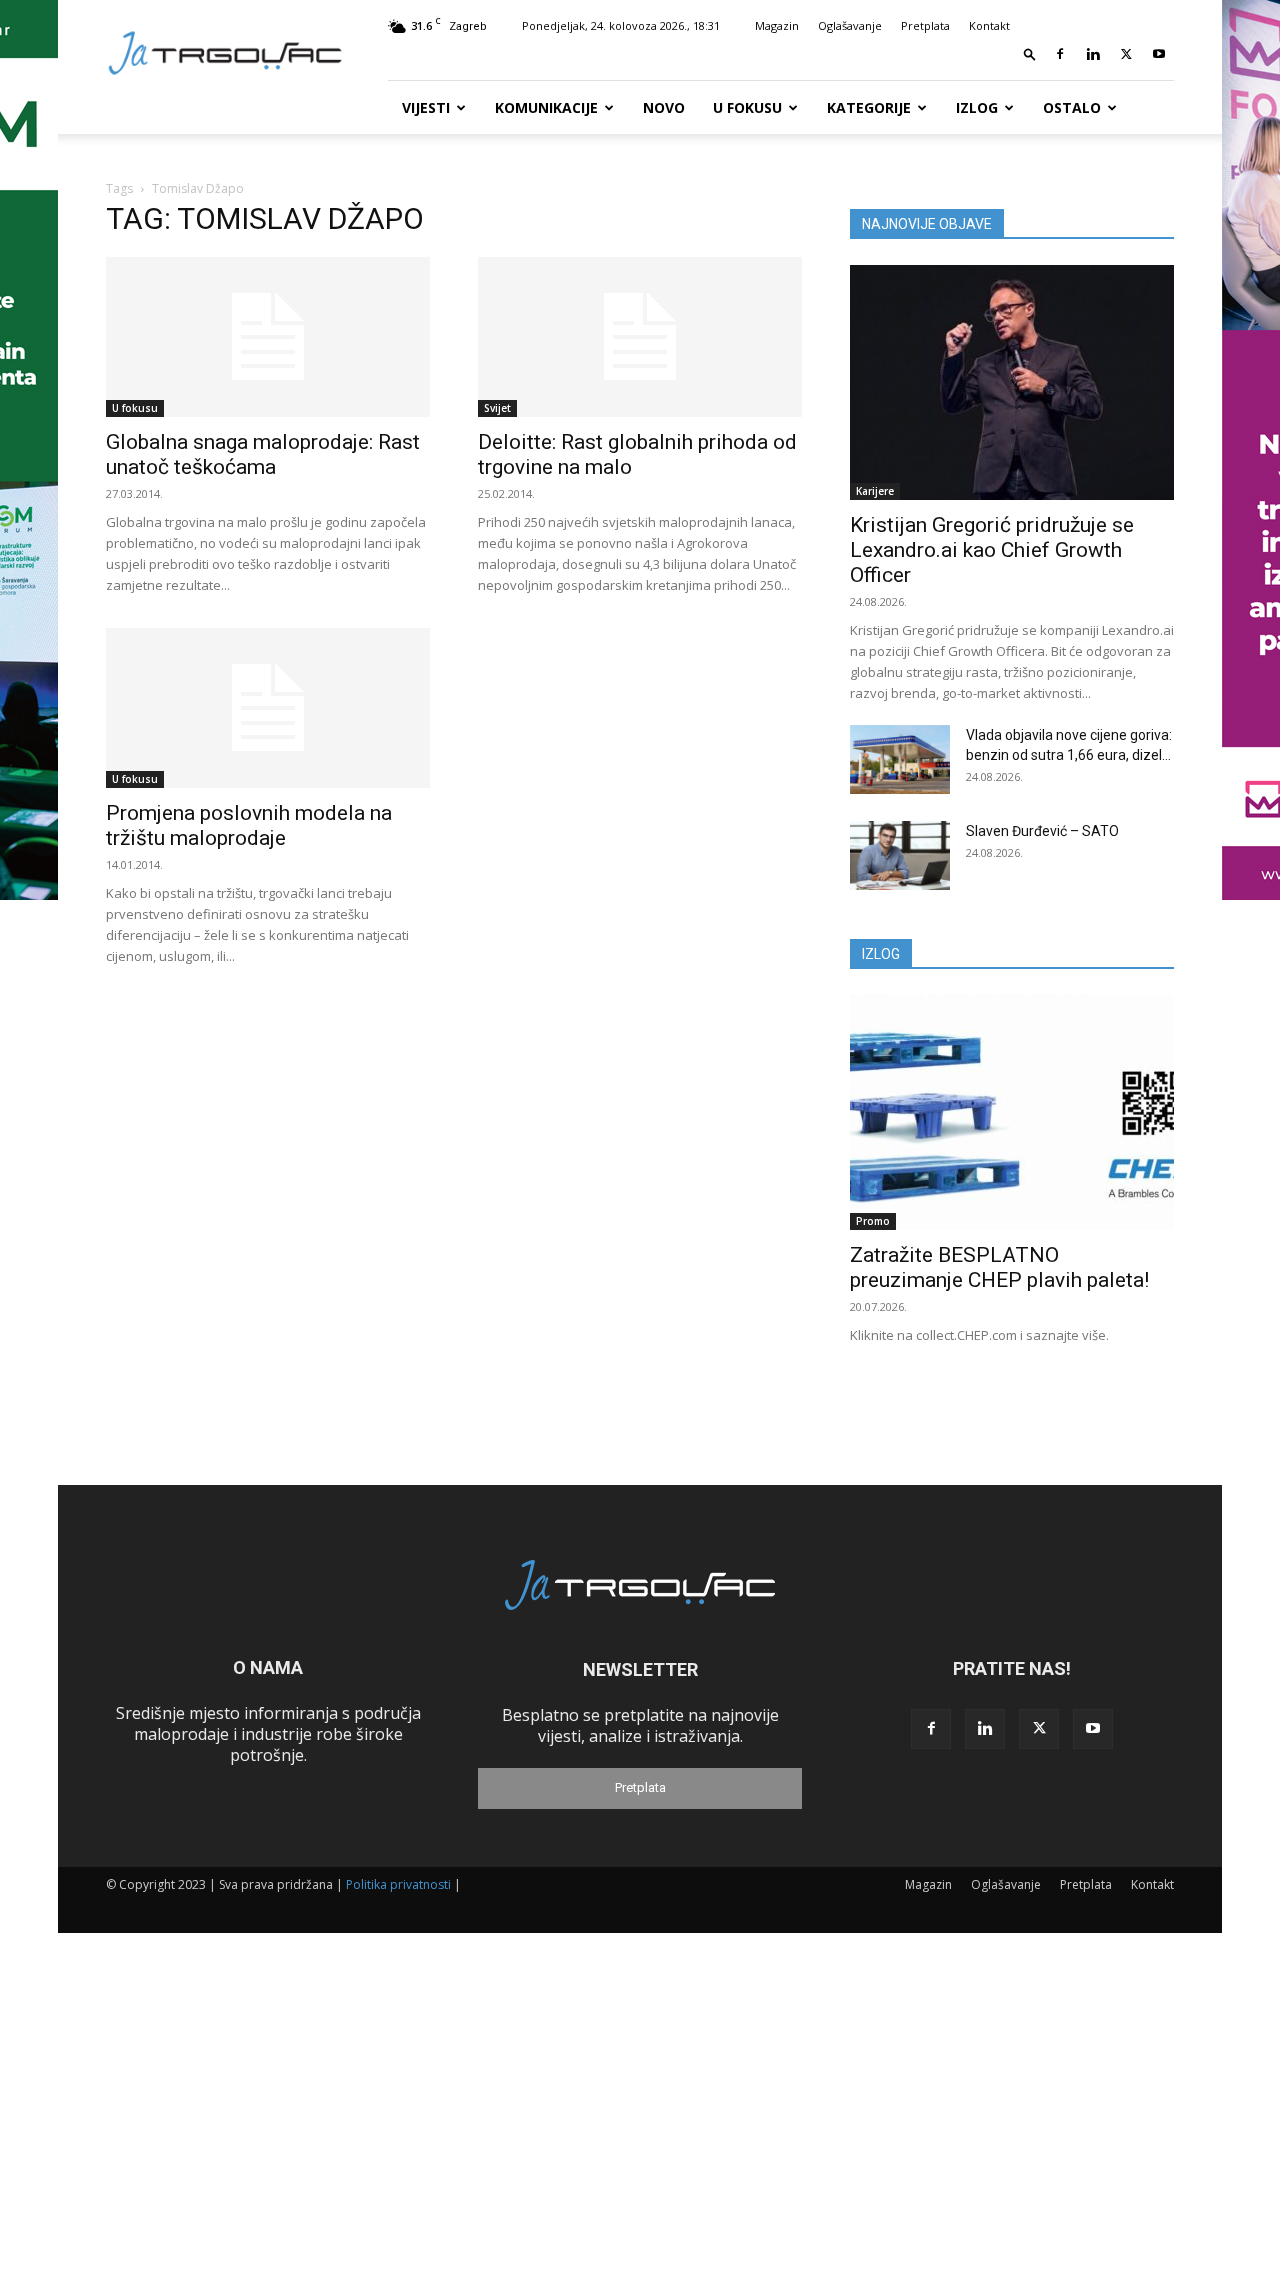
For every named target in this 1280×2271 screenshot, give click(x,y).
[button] (1030, 53)
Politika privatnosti (398, 1884)
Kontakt (989, 25)
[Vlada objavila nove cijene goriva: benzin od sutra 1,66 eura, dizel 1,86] (900, 759)
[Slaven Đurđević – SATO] (900, 855)
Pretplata (925, 25)
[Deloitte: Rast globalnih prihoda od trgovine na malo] (640, 337)
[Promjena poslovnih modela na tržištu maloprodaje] (268, 708)
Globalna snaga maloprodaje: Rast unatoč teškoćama (263, 454)
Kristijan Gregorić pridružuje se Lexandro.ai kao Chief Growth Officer (992, 550)
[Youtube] (1159, 54)
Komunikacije (546, 107)
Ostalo (1072, 107)
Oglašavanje (850, 25)
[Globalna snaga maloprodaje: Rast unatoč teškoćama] (268, 337)
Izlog (977, 107)
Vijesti (426, 107)
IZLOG (881, 954)
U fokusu (747, 107)
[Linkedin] (1093, 54)
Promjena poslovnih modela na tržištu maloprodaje (249, 825)
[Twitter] (1126, 54)
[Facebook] (1060, 54)
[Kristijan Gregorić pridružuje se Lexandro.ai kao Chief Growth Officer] (1012, 382)
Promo (873, 1221)
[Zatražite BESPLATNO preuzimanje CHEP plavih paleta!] (1012, 1112)
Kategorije (869, 107)
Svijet (497, 408)
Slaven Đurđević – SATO (1042, 831)
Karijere (875, 491)
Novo (664, 107)
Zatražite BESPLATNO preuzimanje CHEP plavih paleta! (999, 1267)
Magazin (777, 25)
